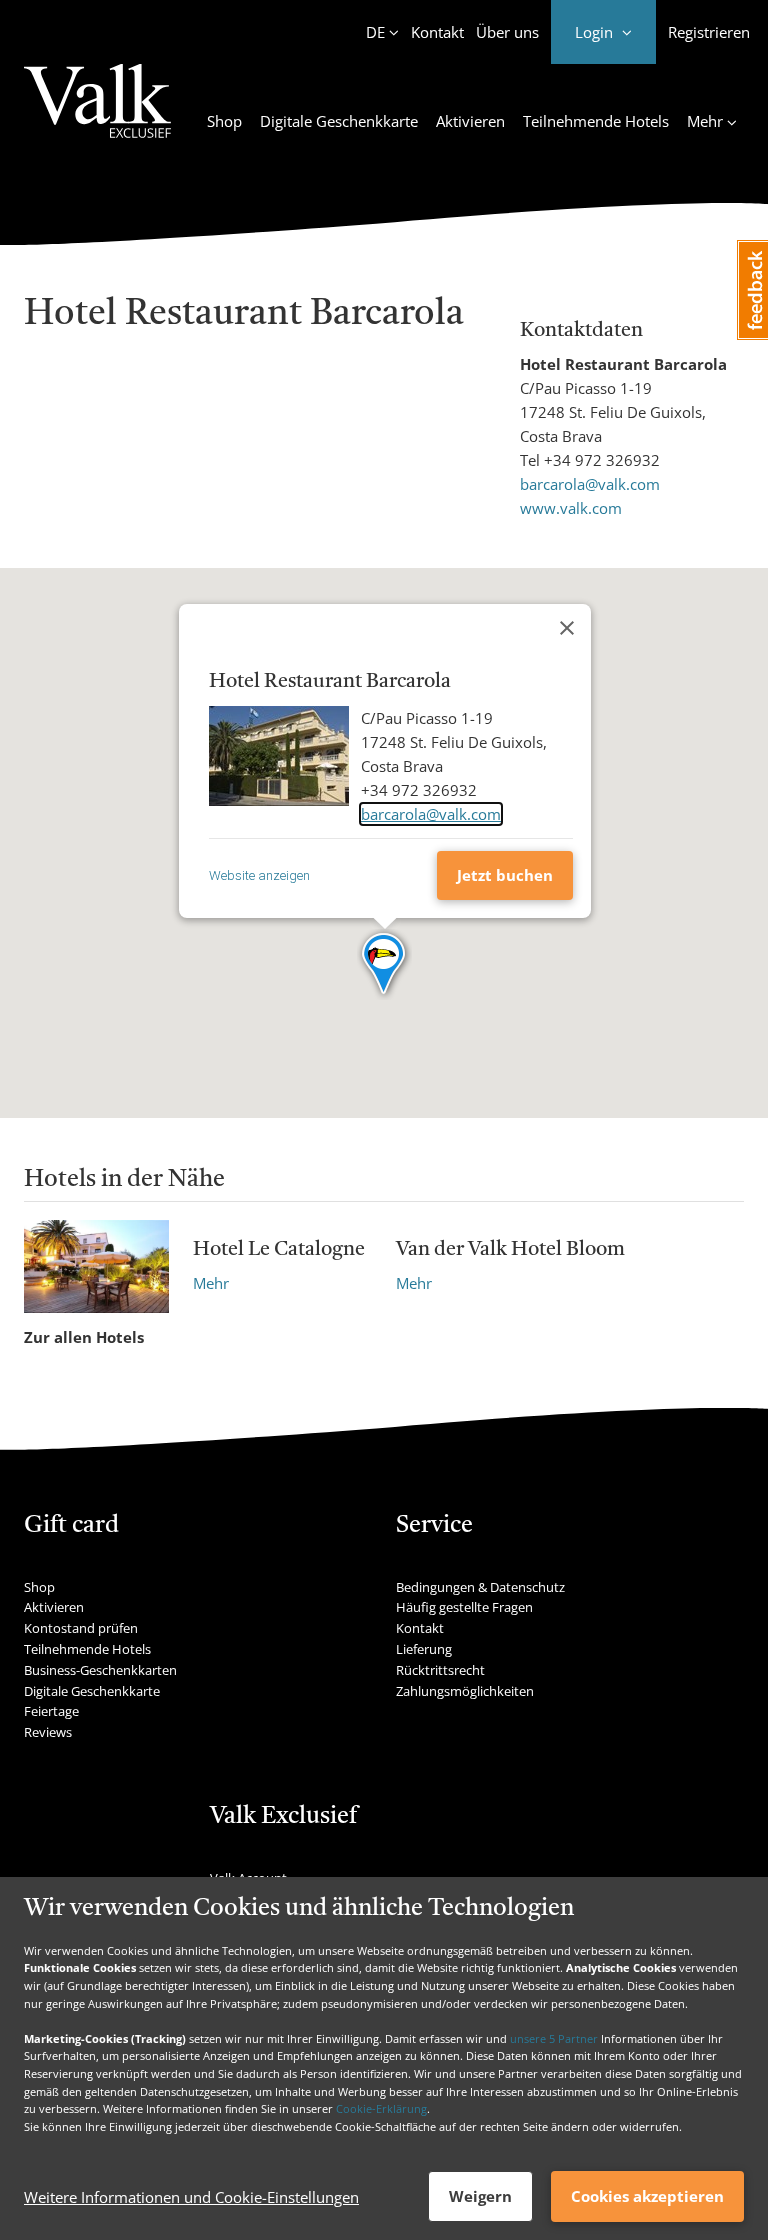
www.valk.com (571, 508)
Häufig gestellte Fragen (464, 1607)
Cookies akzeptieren (647, 2196)
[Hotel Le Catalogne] (96, 1266)
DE (375, 32)
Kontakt (437, 32)
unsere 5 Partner (554, 2038)
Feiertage (51, 1711)
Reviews (48, 1732)
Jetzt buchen (505, 875)
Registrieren (709, 32)
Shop (224, 121)
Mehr (211, 1283)
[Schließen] (567, 628)
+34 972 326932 (602, 460)
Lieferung (424, 1649)
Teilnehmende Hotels (596, 121)
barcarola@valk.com (590, 484)
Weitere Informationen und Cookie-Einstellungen (191, 2197)
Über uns (507, 32)
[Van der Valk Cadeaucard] (97, 113)
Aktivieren (470, 121)
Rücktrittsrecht (440, 1670)
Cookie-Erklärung (381, 2108)
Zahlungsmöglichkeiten (465, 1691)
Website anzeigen (259, 875)
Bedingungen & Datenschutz (480, 1587)
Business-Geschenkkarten (100, 1670)
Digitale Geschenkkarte (339, 121)
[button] (384, 965)
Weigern (480, 2196)
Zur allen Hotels (84, 1337)
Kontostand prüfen (81, 1628)
